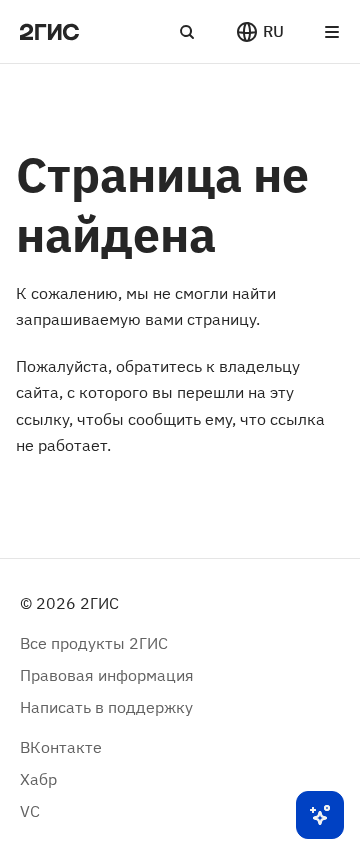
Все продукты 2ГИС (94, 643)
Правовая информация (107, 675)
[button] (259, 32)
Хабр (38, 779)
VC (30, 811)
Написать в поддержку (106, 707)
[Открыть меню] (332, 32)
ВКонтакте (61, 747)
